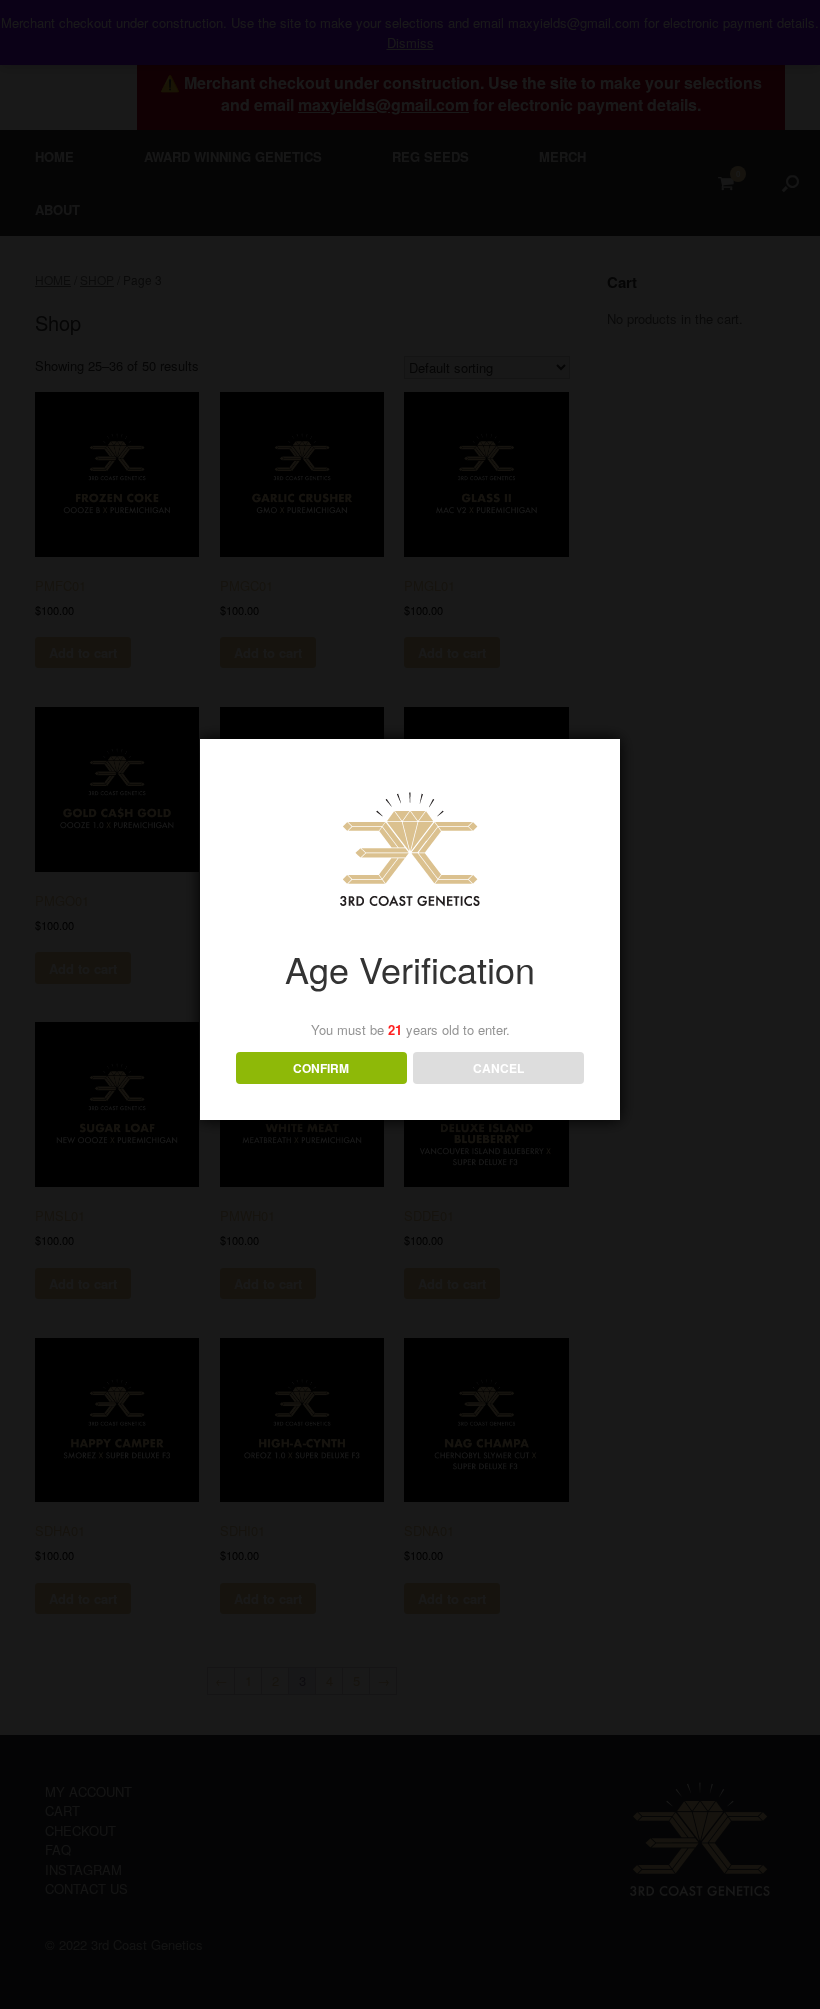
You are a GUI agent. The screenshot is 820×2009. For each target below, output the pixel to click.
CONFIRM (321, 1068)
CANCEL (498, 1068)
